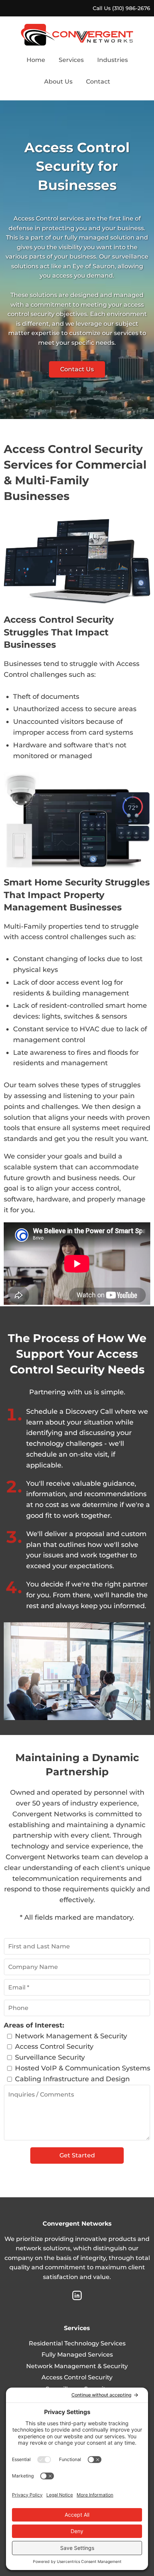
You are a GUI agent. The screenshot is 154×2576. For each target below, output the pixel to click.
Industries (113, 60)
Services (71, 60)
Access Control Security (54, 2047)
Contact (98, 82)
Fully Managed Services (77, 2355)
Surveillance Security (50, 2057)
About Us (58, 82)
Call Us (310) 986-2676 (121, 8)
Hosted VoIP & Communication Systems (83, 2068)
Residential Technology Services (77, 2343)
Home (36, 60)
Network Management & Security (71, 2036)
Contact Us (77, 369)
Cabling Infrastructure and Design (72, 2079)
